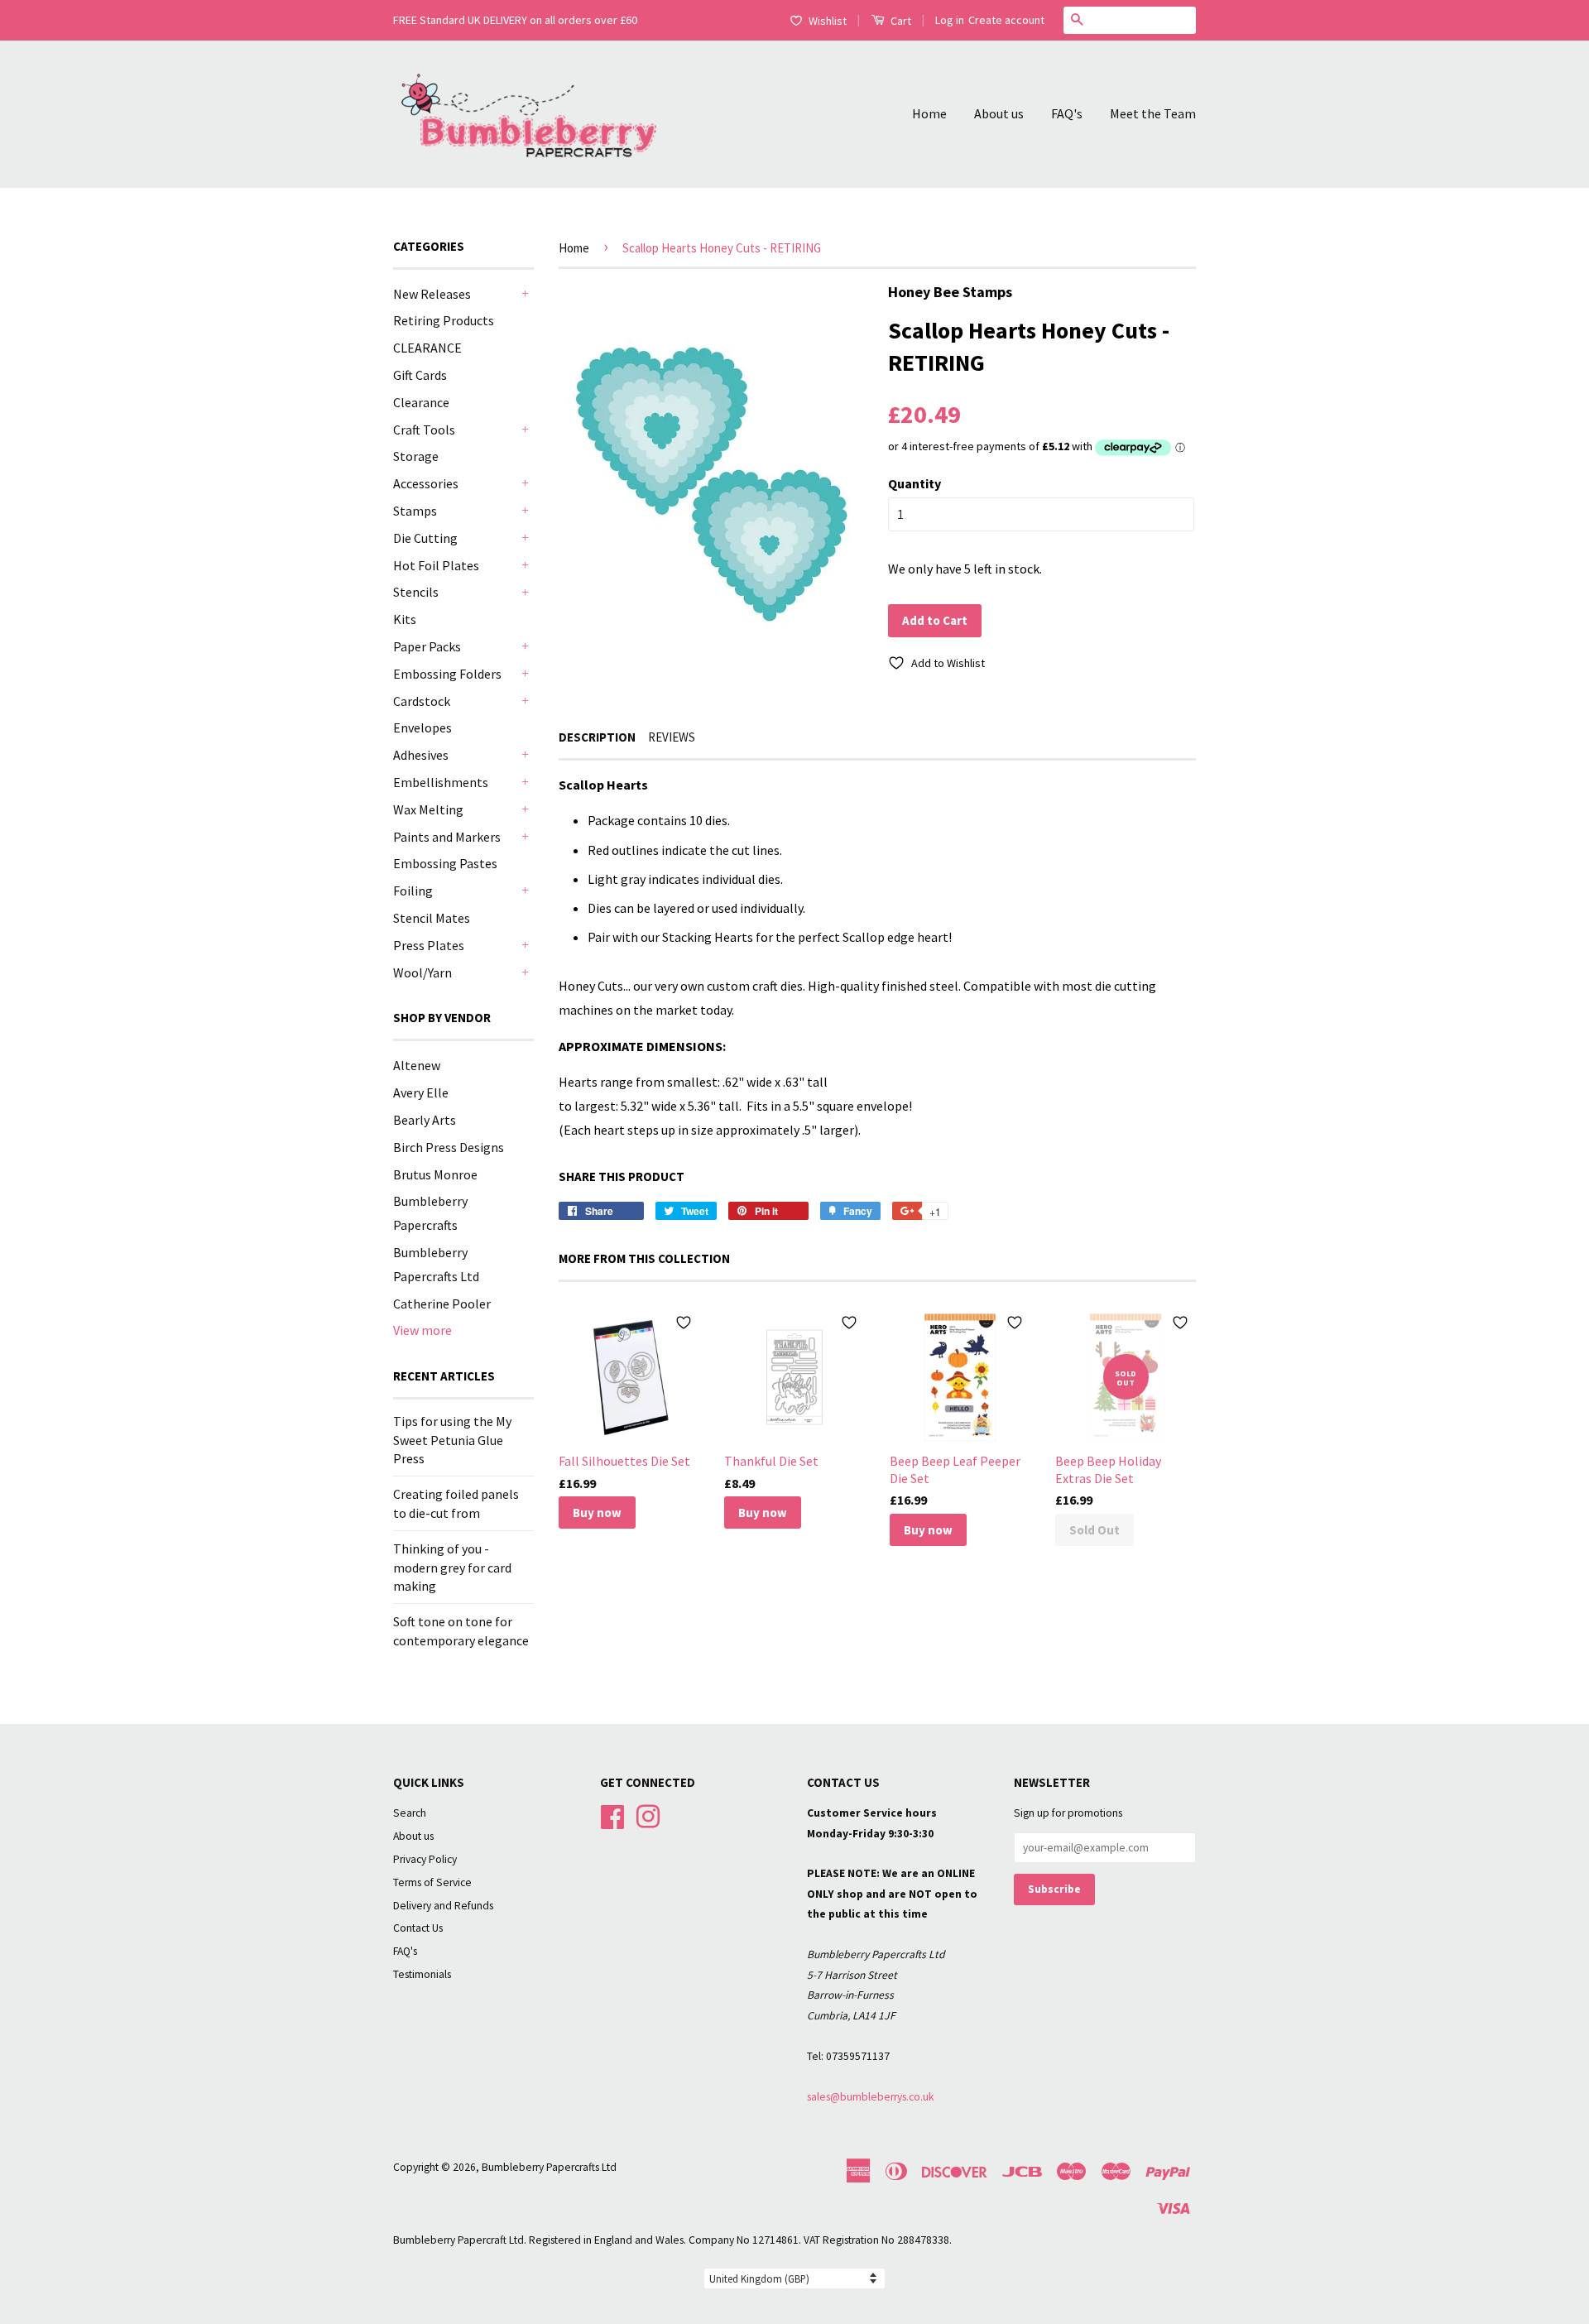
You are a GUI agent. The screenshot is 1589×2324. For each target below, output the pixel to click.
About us (999, 113)
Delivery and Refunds (443, 1906)
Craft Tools (424, 430)
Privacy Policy (425, 1859)
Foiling (413, 891)
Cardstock (422, 701)
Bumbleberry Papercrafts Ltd (549, 2167)
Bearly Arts (425, 1120)
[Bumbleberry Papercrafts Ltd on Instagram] (648, 1815)
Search (410, 1813)
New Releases (432, 294)
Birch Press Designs (449, 1147)
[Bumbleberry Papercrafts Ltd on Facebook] (612, 1815)
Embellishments (441, 782)
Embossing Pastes (445, 863)
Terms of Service (432, 1882)
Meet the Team (1153, 113)
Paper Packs (427, 646)
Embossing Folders (447, 674)
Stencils (416, 592)
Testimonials (422, 1974)
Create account (1006, 20)
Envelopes (422, 727)
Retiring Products (444, 320)
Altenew (417, 1065)
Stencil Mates (432, 918)
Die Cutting (425, 538)
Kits (405, 619)
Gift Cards (420, 375)
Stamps (415, 511)
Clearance (421, 402)
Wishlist (828, 21)
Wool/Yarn (422, 972)
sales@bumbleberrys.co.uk (871, 2097)
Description (597, 737)
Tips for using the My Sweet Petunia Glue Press (452, 1440)
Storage (416, 456)
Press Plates (429, 945)
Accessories (426, 483)
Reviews (672, 737)
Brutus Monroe (435, 1174)
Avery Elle (421, 1092)
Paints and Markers (447, 837)
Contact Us (418, 1928)
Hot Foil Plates (436, 565)
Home (929, 113)
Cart (900, 21)
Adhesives (421, 755)
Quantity (915, 483)
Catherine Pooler (442, 1304)
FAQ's (1067, 113)
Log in (950, 20)
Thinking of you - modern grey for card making (452, 1567)
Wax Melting (428, 809)
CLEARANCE (427, 348)
